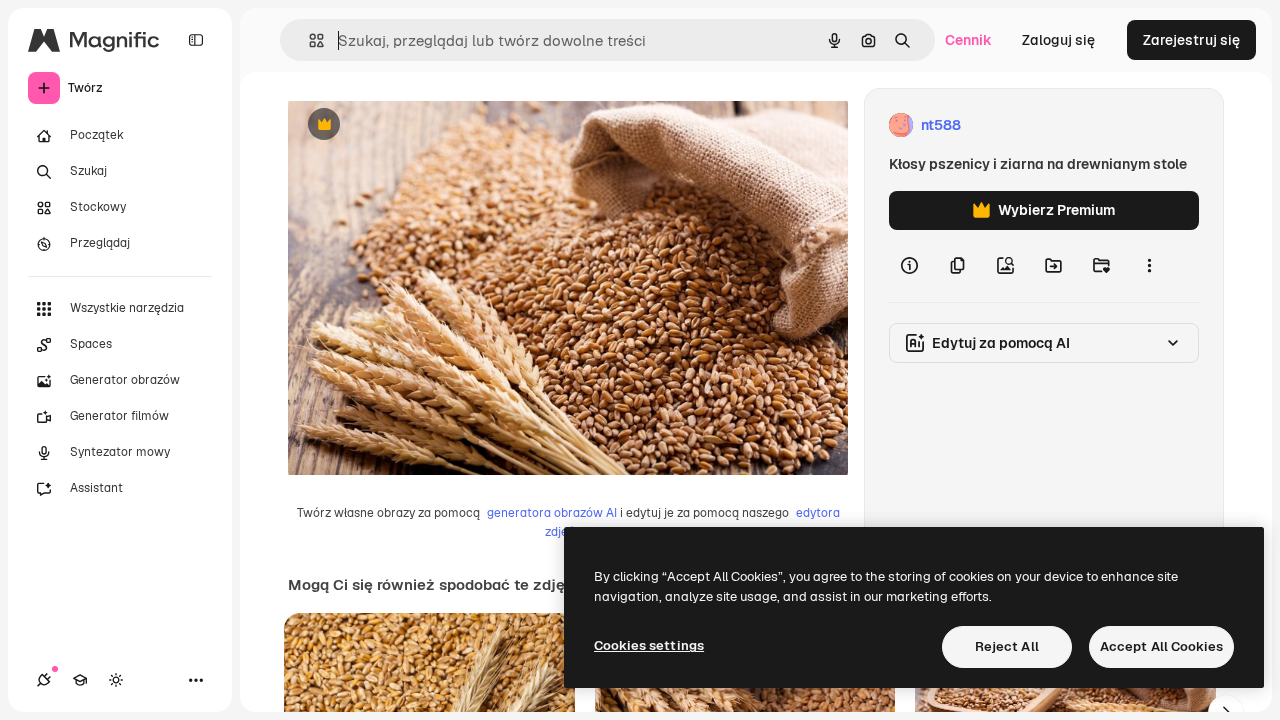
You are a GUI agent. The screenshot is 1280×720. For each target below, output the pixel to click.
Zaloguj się (1058, 40)
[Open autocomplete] (308, 40)
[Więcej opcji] (1149, 266)
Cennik (968, 40)
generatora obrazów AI (552, 513)
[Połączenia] (44, 680)
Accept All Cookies (1161, 646)
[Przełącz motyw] (116, 680)
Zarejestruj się (1191, 40)
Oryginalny (426, 125)
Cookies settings (649, 645)
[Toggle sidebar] (196, 40)
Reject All (1007, 646)
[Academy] (80, 680)
